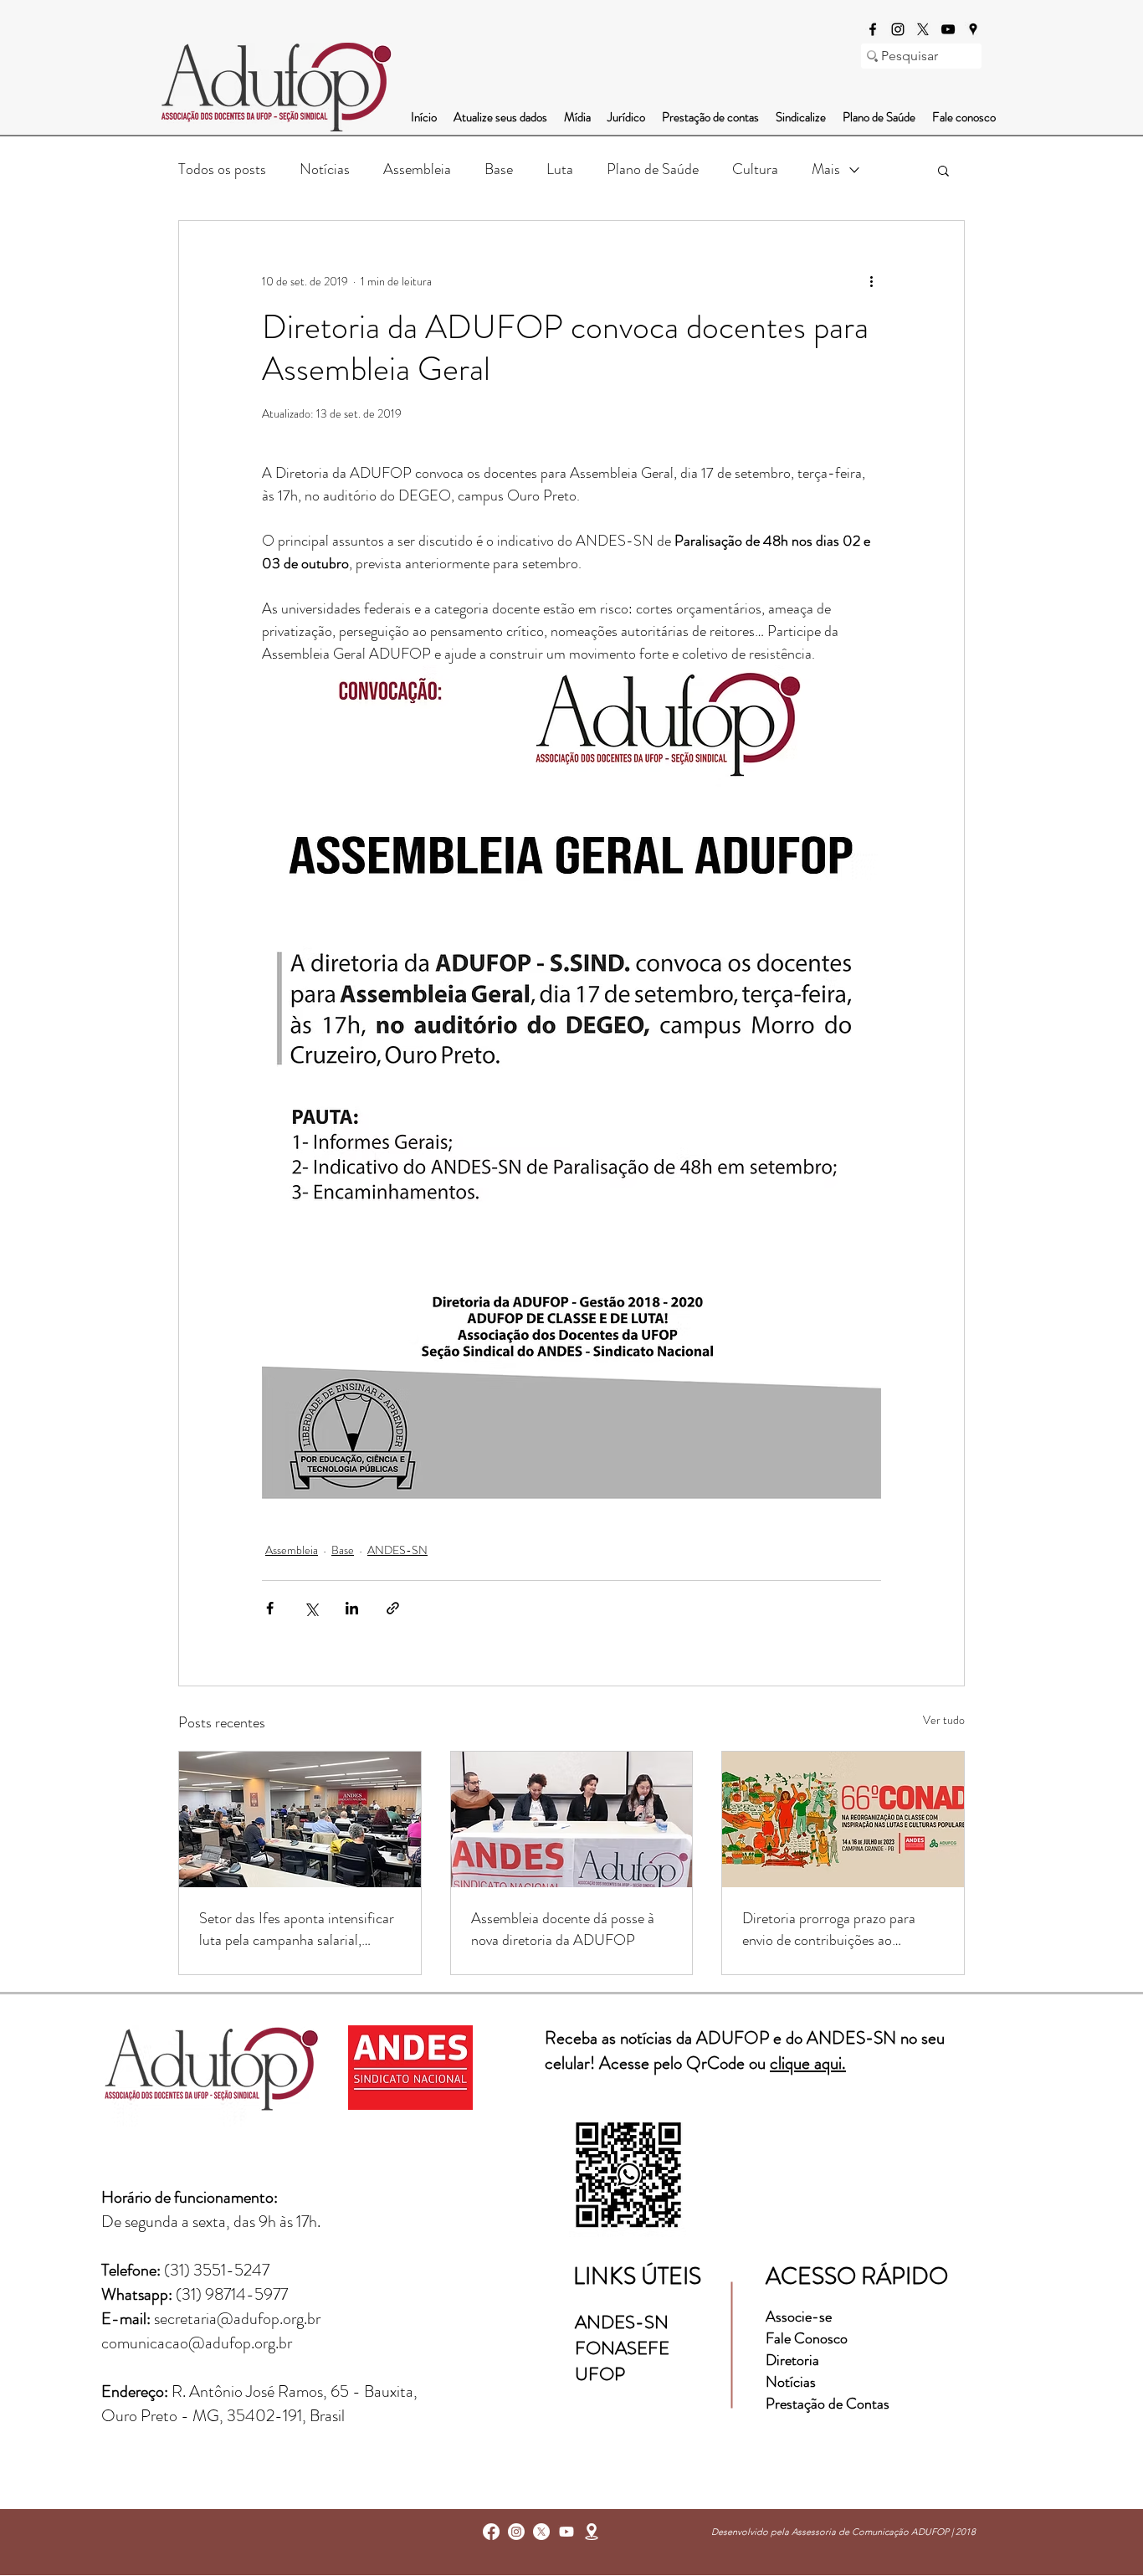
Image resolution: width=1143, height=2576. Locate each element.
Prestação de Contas (828, 2404)
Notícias (325, 169)
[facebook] (873, 29)
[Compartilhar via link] (393, 1608)
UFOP (600, 2374)
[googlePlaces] (973, 29)
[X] (923, 29)
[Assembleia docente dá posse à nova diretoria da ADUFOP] (572, 1819)
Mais (826, 169)
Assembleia (417, 169)
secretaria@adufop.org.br (237, 2319)
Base (499, 169)
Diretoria (794, 2360)
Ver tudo (944, 1720)
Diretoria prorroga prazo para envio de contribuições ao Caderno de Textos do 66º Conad (842, 1929)
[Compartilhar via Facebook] (270, 1608)
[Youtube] (566, 2532)
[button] (943, 170)
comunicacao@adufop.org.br (197, 2343)
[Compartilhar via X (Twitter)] (311, 1608)
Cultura (755, 169)
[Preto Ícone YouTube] (948, 29)
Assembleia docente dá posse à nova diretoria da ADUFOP (563, 1929)
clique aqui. (808, 2063)
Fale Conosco (807, 2338)
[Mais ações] (871, 281)
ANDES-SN (397, 1550)
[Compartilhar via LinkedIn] (352, 1608)
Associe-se (799, 2317)
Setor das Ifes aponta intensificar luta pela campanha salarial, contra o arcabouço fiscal (297, 1929)
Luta (560, 169)
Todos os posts (222, 169)
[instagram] (898, 29)
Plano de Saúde (653, 169)
